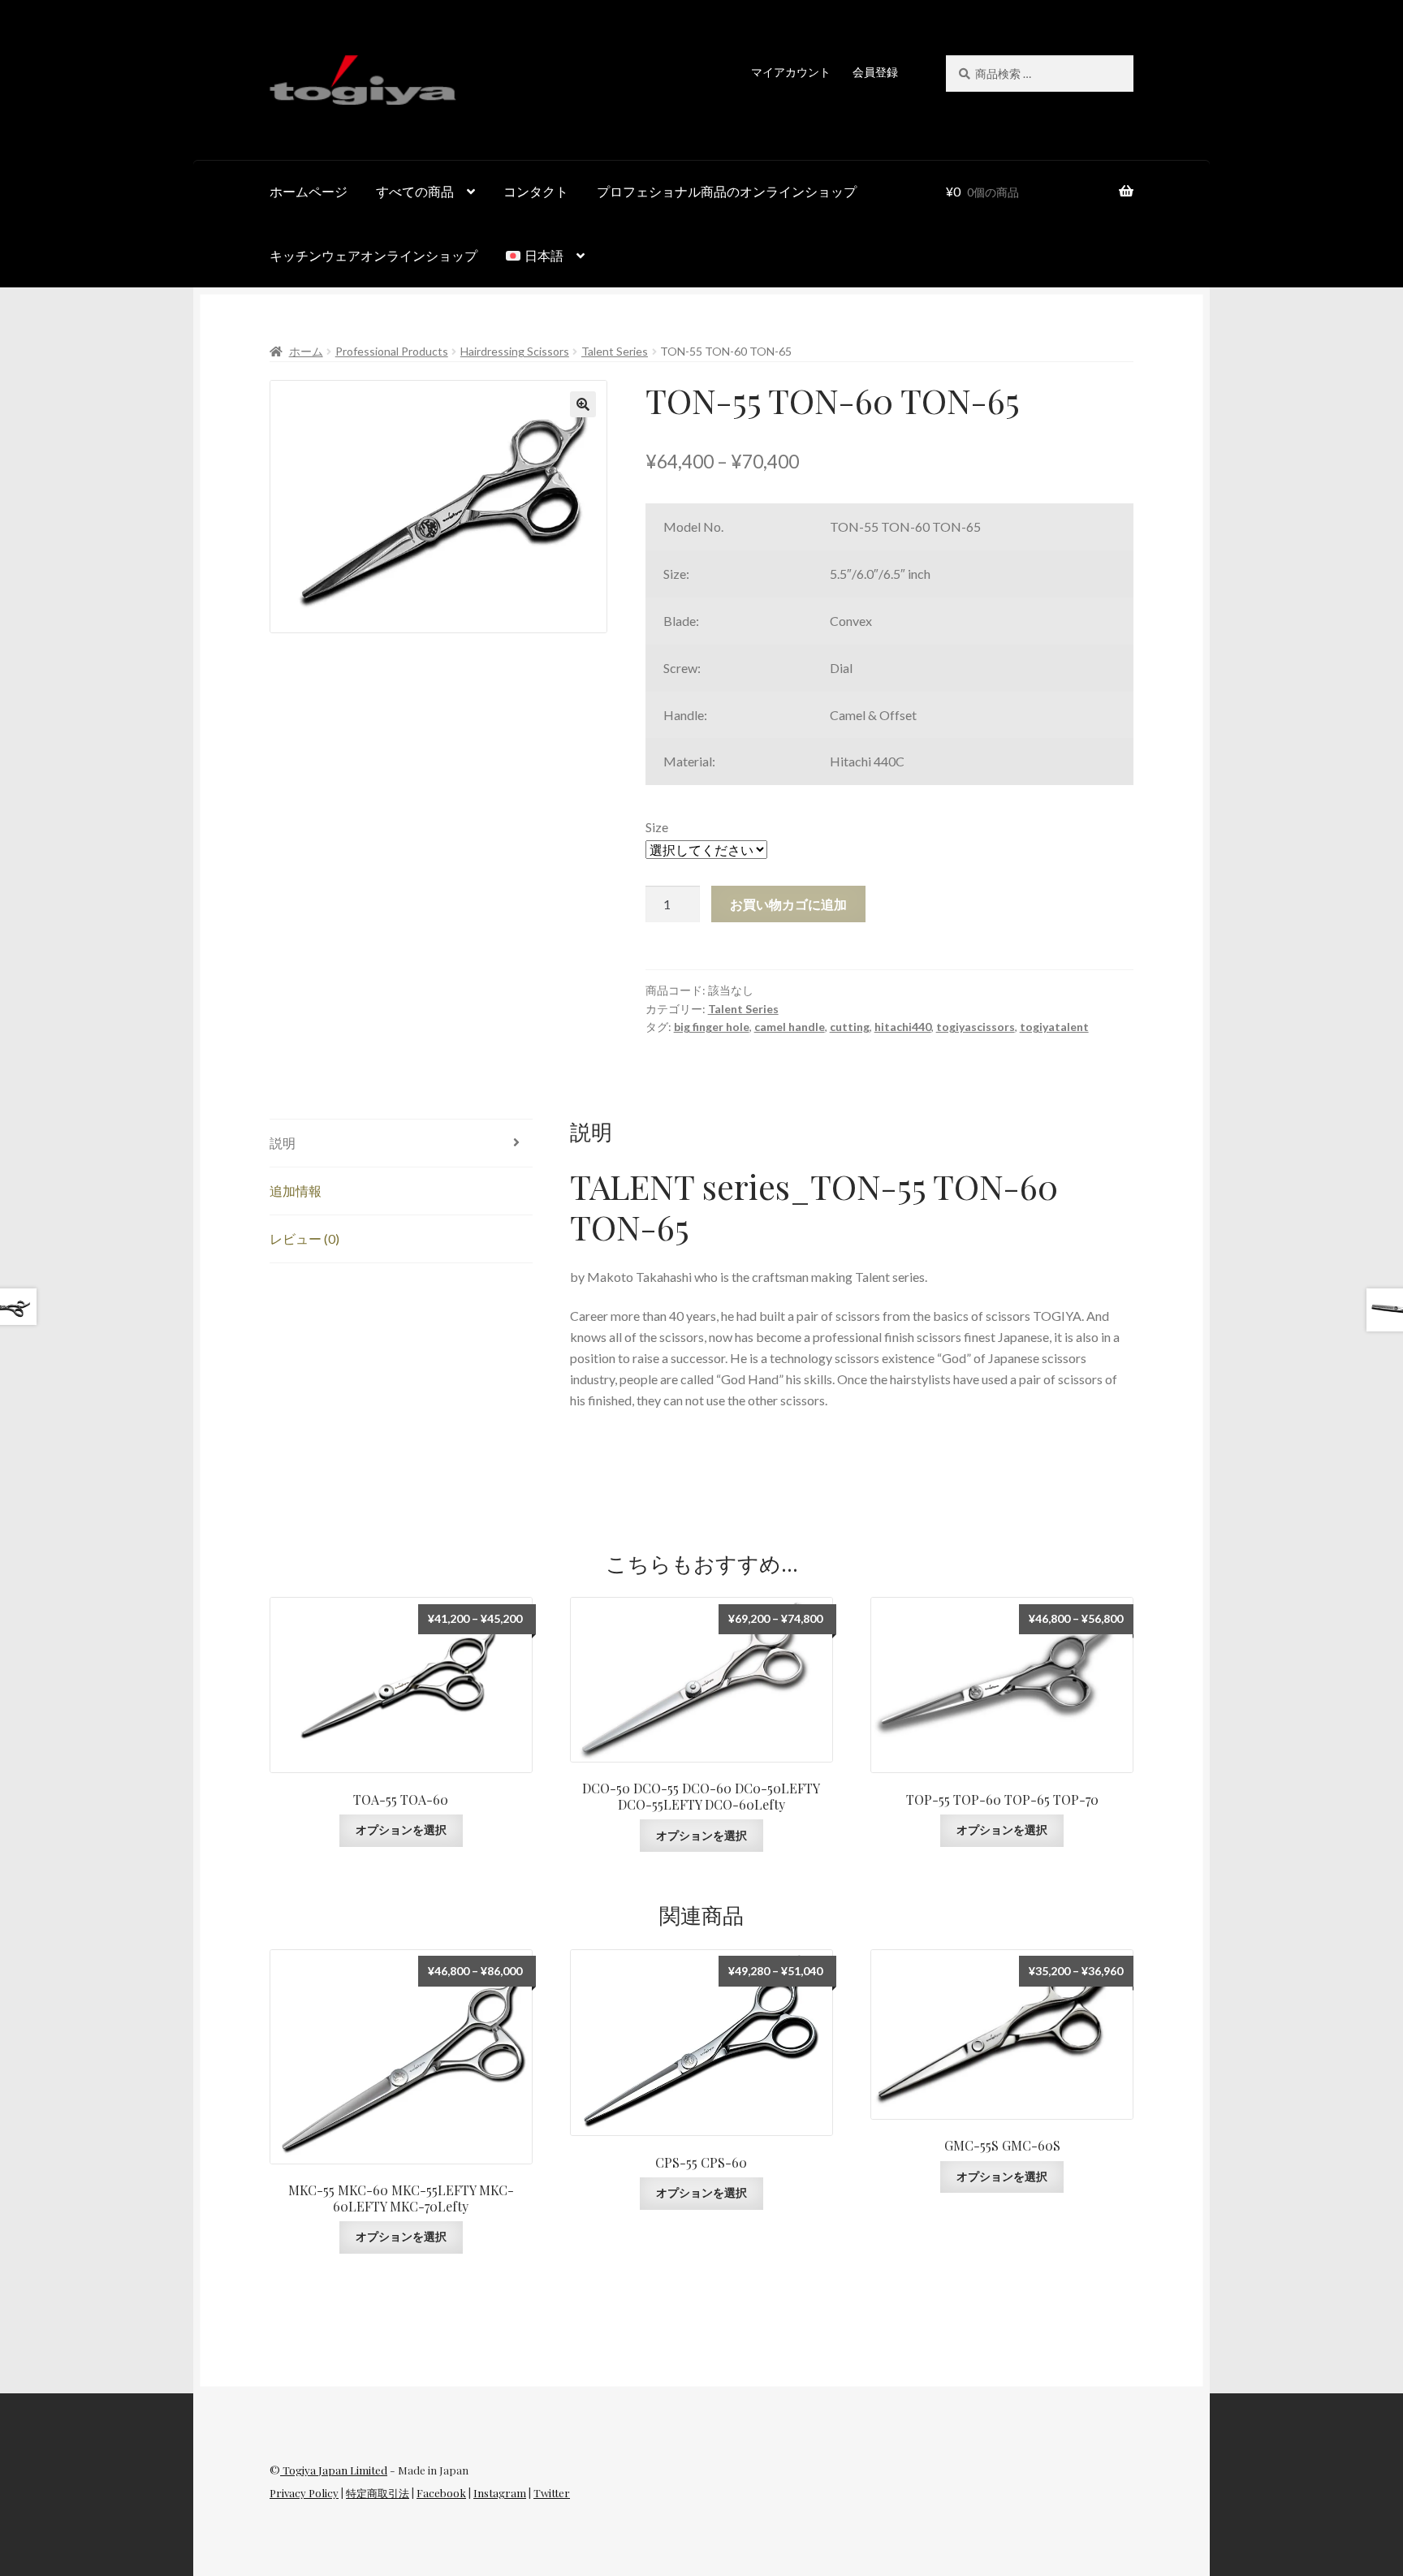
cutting (850, 1027)
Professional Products (392, 351)
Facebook (441, 2493)
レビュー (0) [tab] (304, 1238)
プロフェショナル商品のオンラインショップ (727, 191)
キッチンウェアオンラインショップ (373, 255)
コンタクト (536, 191)
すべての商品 (415, 191)
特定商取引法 (378, 2493)
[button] (583, 404)
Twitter (552, 2493)
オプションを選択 (401, 1830)
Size (657, 827)
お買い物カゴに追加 (788, 904)
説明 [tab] (283, 1143)
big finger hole (712, 1027)
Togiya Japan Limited (334, 2470)
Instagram (500, 2493)
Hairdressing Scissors (515, 351)
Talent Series (615, 351)
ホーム (306, 351)
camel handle (790, 1027)
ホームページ (309, 191)
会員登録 (875, 72)
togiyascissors (976, 1027)
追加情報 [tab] (296, 1191)
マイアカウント (791, 72)
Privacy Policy (304, 2493)
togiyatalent (1054, 1027)
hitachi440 (903, 1027)
